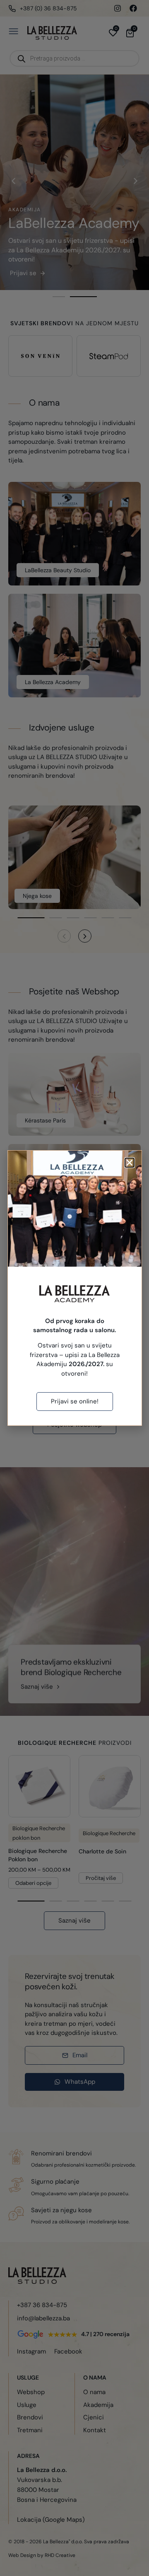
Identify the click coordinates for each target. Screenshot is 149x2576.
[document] (74, 1288)
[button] (130, 1163)
